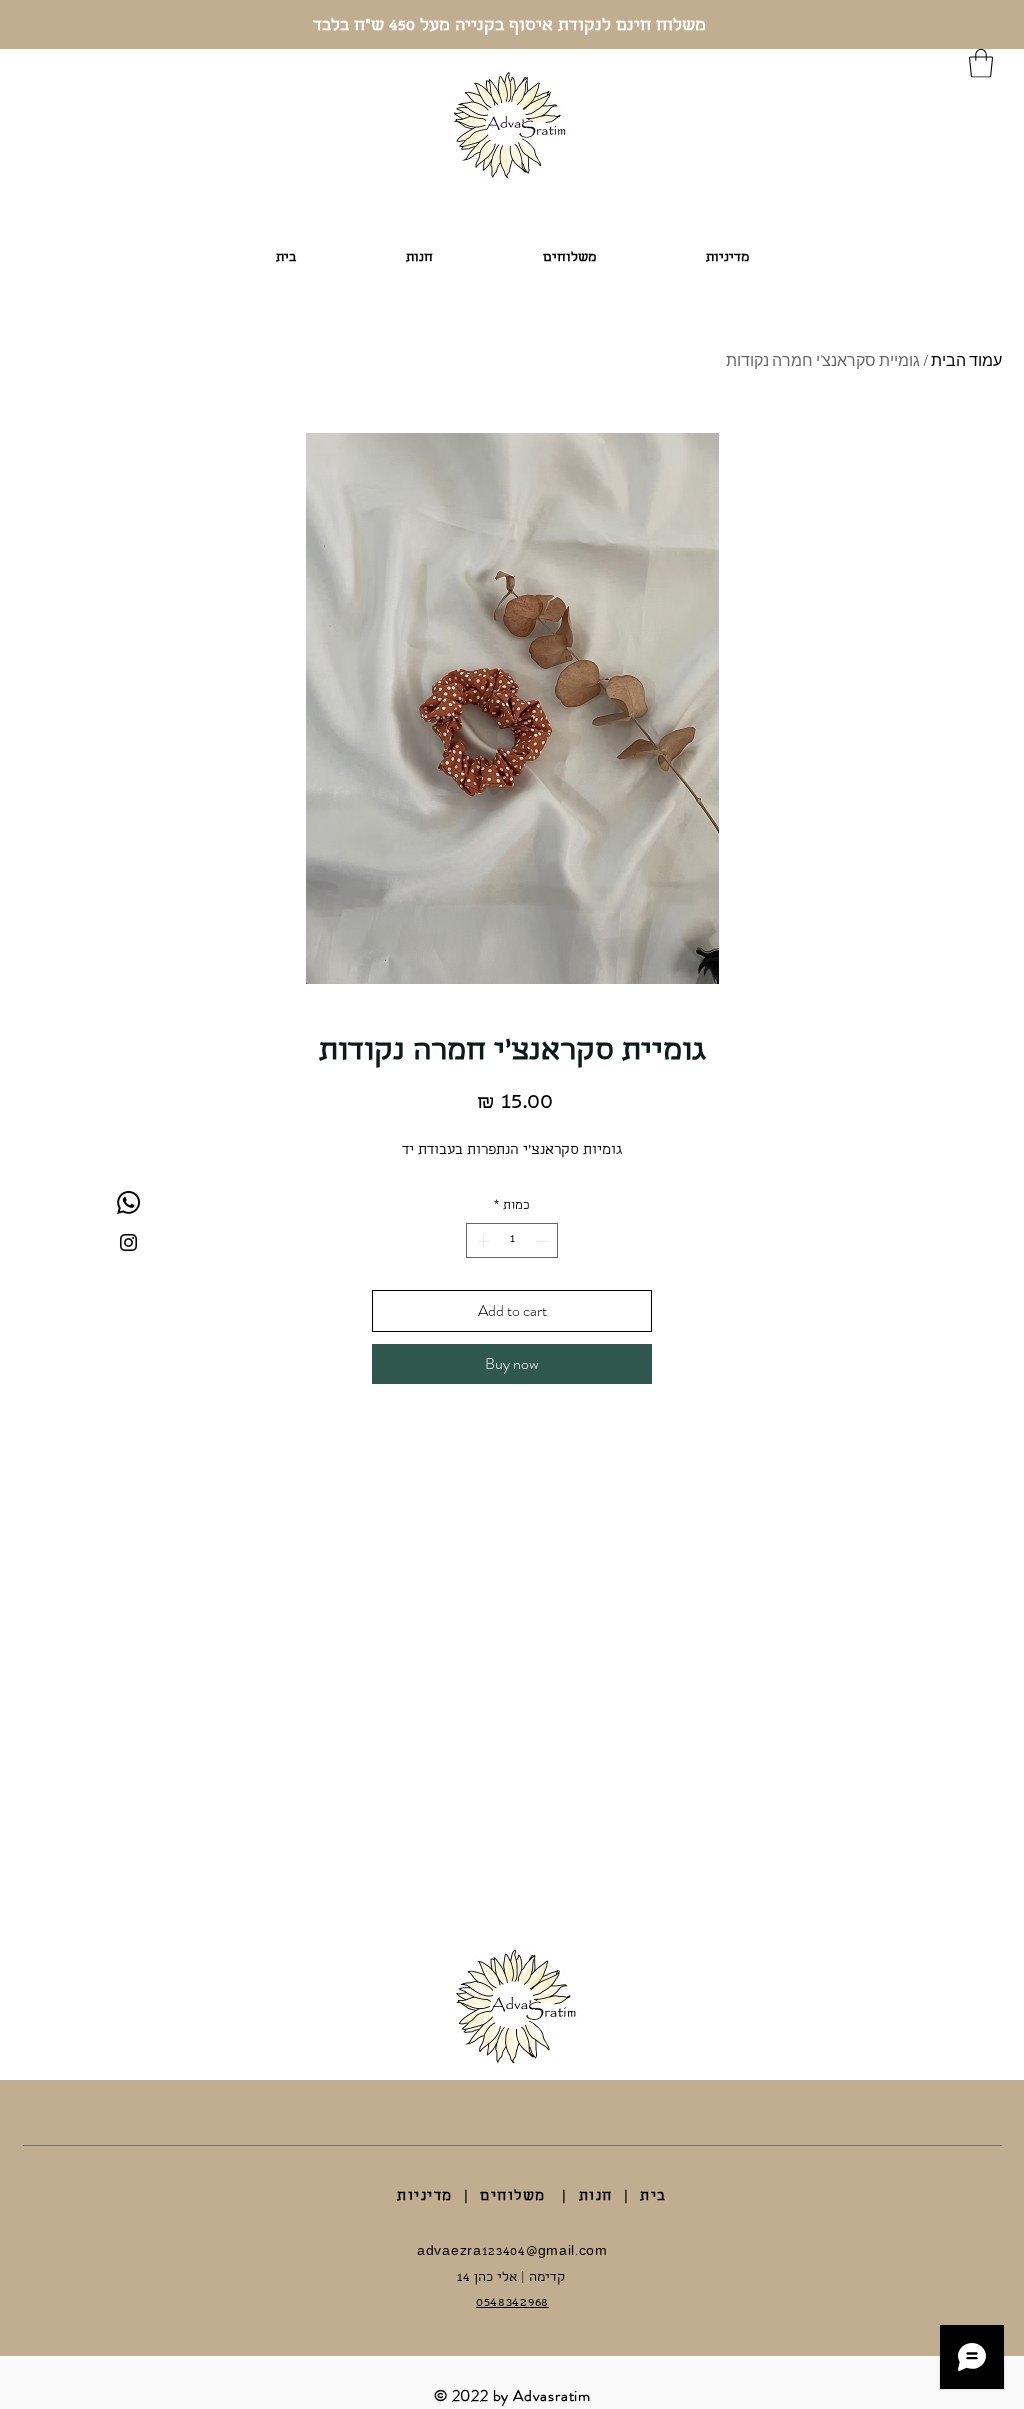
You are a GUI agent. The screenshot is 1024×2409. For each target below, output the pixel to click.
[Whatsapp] (128, 1202)
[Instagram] (128, 1242)
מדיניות (425, 2197)
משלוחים (513, 2197)
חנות (596, 2197)
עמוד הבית (966, 360)
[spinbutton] (512, 1241)
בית (653, 2197)
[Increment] (481, 1241)
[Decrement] (544, 1241)
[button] (981, 63)
